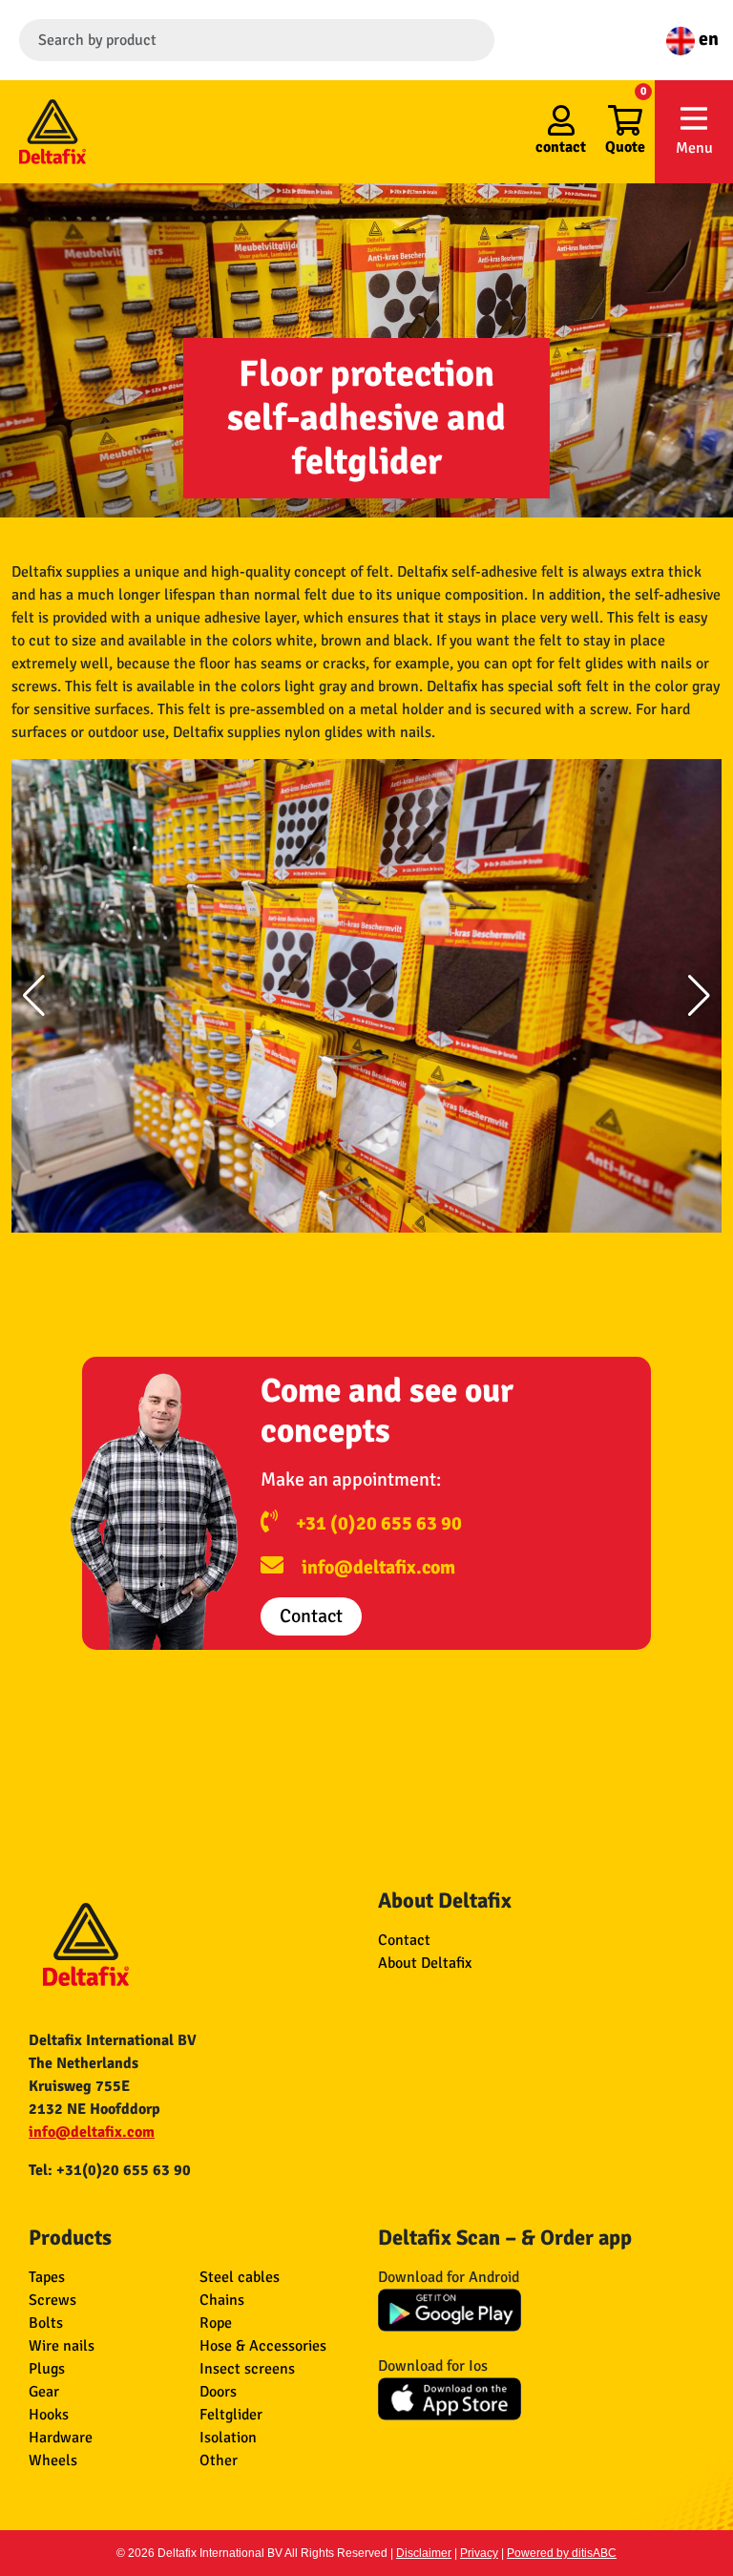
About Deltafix (425, 1963)
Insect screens (247, 2369)
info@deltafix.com (378, 1567)
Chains (222, 2300)
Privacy (479, 2553)
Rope (216, 2323)
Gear (44, 2392)
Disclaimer (424, 2553)
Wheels (53, 2460)
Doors (218, 2392)
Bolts (46, 2323)
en (707, 39)
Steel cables (240, 2277)
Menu (694, 148)
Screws (52, 2300)
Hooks (49, 2415)
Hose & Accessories (263, 2346)
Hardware (61, 2438)
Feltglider (231, 2415)
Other (219, 2460)
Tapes (47, 2277)
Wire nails (62, 2346)
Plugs (47, 2369)
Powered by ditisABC (562, 2553)
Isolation (228, 2438)
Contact (311, 1616)
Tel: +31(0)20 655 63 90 (110, 2170)
